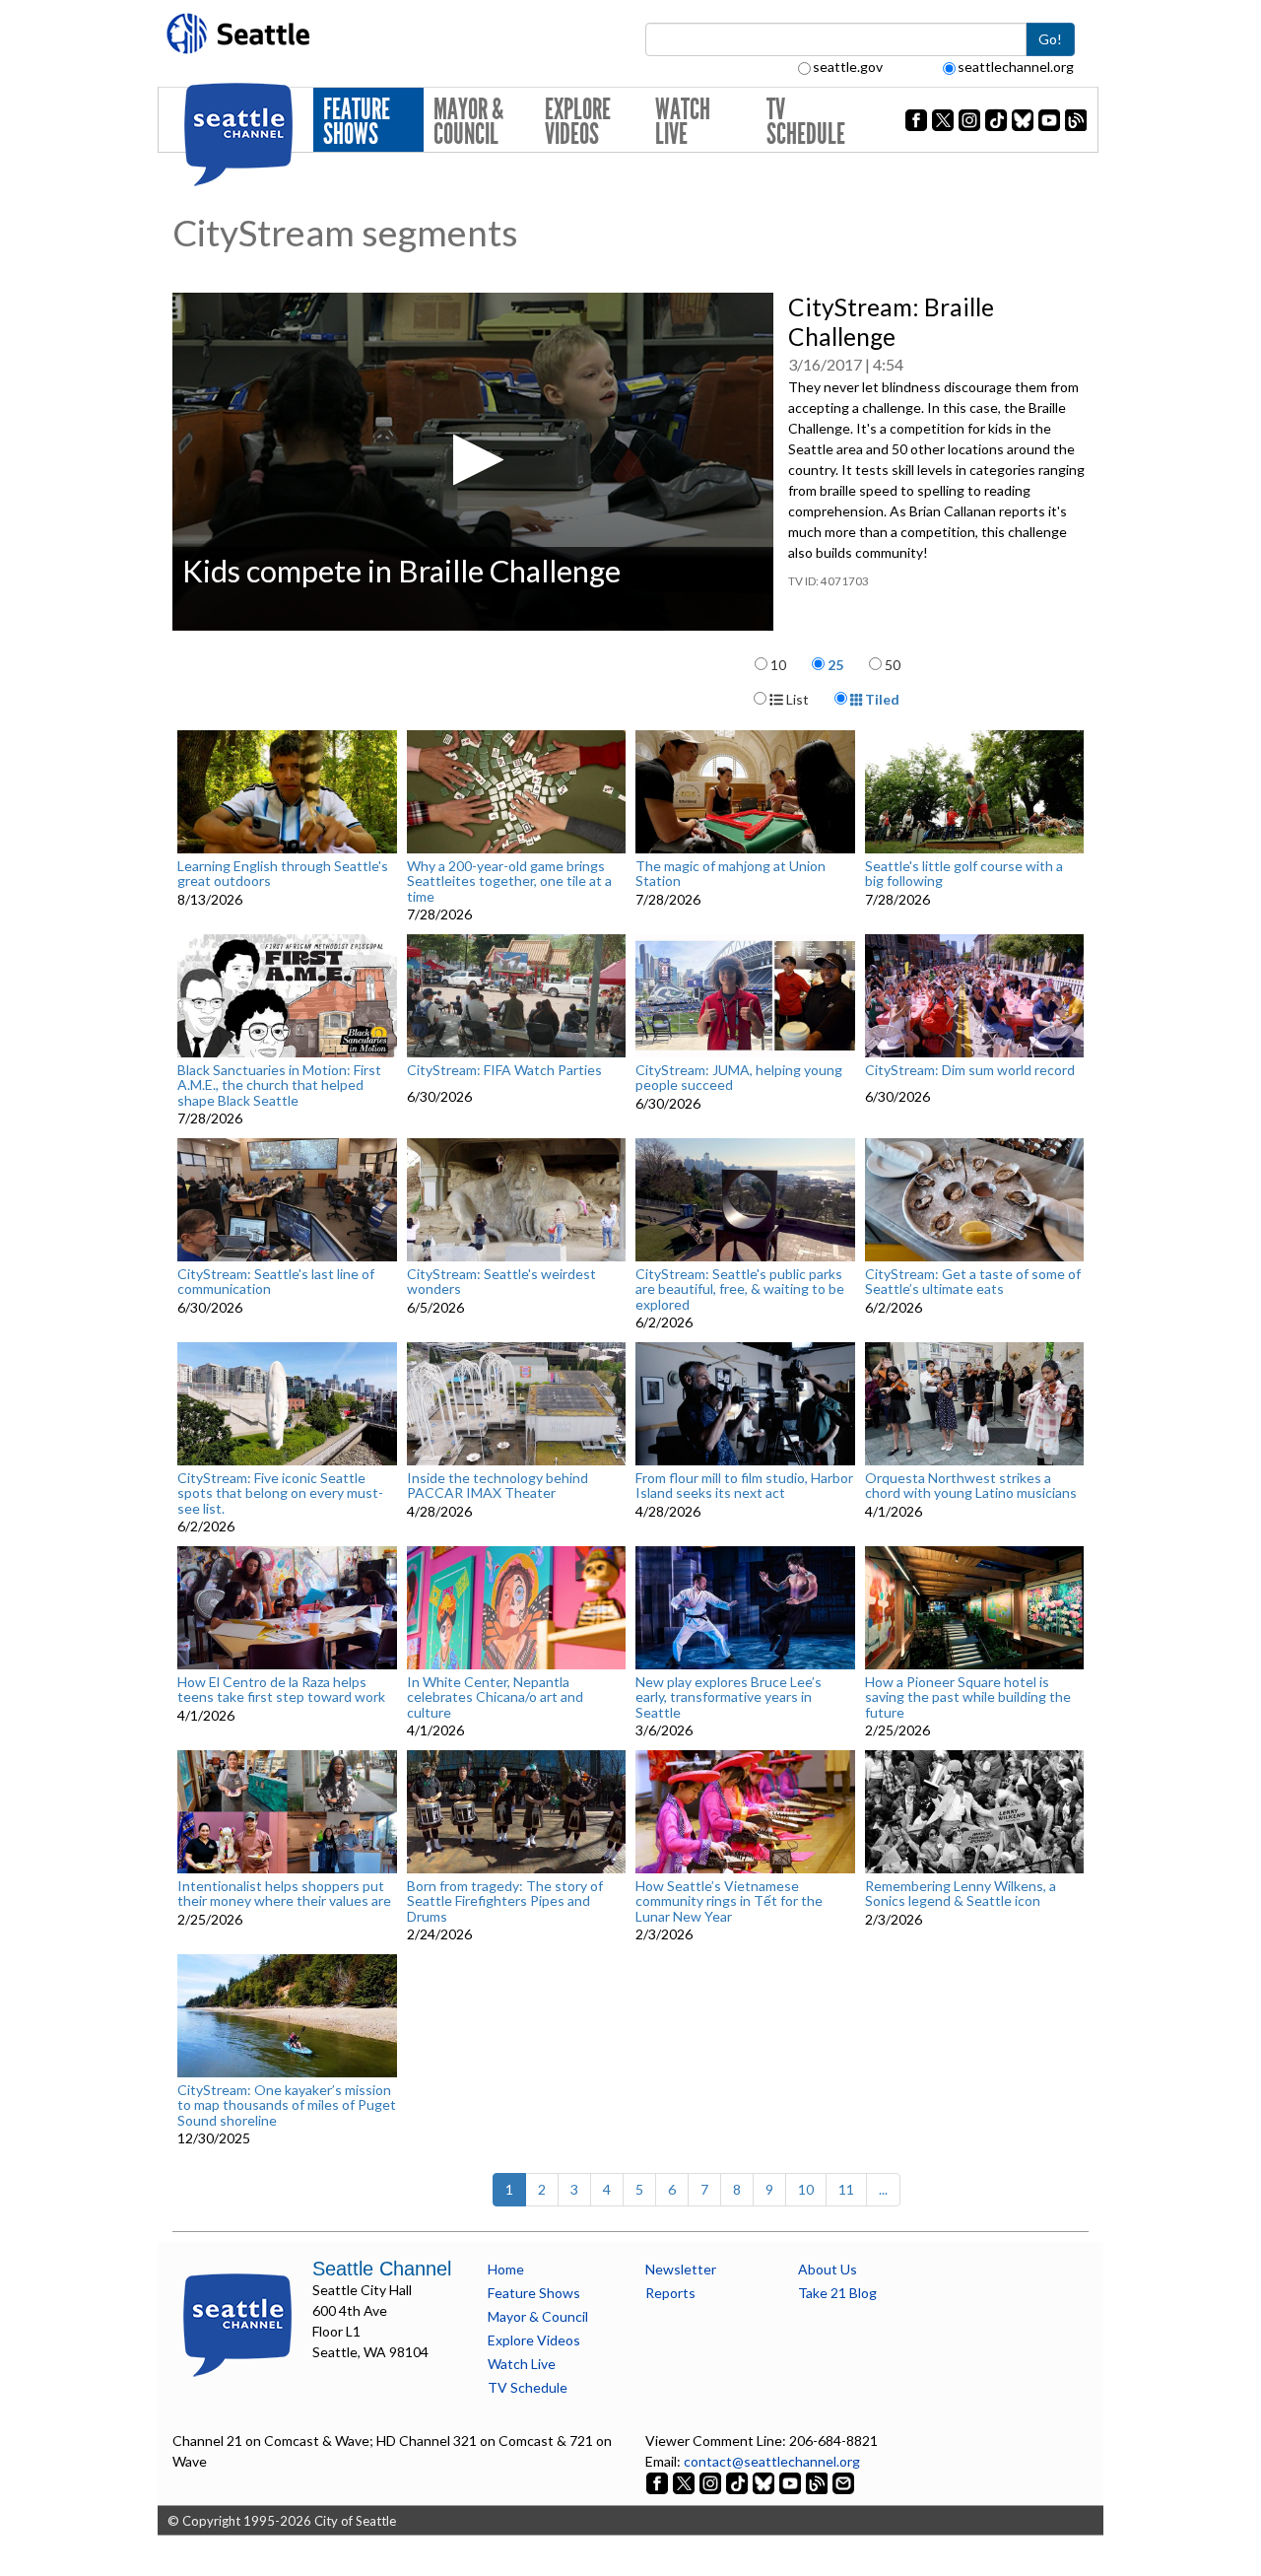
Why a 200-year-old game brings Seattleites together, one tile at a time (509, 881)
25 (835, 665)
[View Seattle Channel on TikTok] (737, 2482)
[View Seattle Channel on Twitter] (685, 2482)
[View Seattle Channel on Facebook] (659, 2482)
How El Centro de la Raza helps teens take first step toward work (281, 1690)
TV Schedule (806, 122)
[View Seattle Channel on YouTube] (792, 2482)
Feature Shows (357, 122)
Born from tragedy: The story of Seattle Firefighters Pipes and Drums (505, 1901)
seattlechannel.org (1016, 67)
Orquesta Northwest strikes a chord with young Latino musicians (971, 1486)
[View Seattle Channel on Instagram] (712, 2482)
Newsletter (681, 2269)
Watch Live (683, 122)
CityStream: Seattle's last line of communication (276, 1282)
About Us (828, 2269)
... (883, 2189)
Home (506, 2269)
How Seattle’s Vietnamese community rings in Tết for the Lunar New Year (729, 1901)
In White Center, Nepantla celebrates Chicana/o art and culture (495, 1697)
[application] (473, 462)
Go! (1050, 39)
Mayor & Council (468, 122)
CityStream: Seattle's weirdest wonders (501, 1282)
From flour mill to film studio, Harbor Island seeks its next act (744, 1486)
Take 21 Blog (837, 2293)
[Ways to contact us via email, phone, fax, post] (843, 2482)
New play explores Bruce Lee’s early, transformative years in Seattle (729, 1697)
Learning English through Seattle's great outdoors (283, 874)
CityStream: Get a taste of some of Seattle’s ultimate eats (973, 1282)
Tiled (881, 699)
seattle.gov (848, 67)
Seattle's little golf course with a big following (964, 874)
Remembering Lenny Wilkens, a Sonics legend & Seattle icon (961, 1894)
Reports (670, 2293)
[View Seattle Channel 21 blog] (818, 2482)
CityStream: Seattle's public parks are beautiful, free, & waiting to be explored (740, 1289)
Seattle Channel (382, 2269)
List (796, 699)
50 (893, 665)
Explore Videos (578, 122)
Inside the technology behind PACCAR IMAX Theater (498, 1486)
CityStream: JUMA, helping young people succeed (739, 1078)
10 (778, 665)
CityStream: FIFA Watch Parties (504, 1070)
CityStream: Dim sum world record (970, 1070)
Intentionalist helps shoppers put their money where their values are (284, 1894)
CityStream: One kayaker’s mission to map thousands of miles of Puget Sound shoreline (287, 2105)
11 (846, 2189)
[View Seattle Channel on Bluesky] (763, 2482)
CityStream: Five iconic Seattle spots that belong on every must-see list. (280, 1493)
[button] (472, 460)
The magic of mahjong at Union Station (730, 874)
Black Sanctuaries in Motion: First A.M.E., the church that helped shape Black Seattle (279, 1085)
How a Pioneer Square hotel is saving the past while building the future (968, 1697)
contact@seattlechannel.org (772, 2461)
